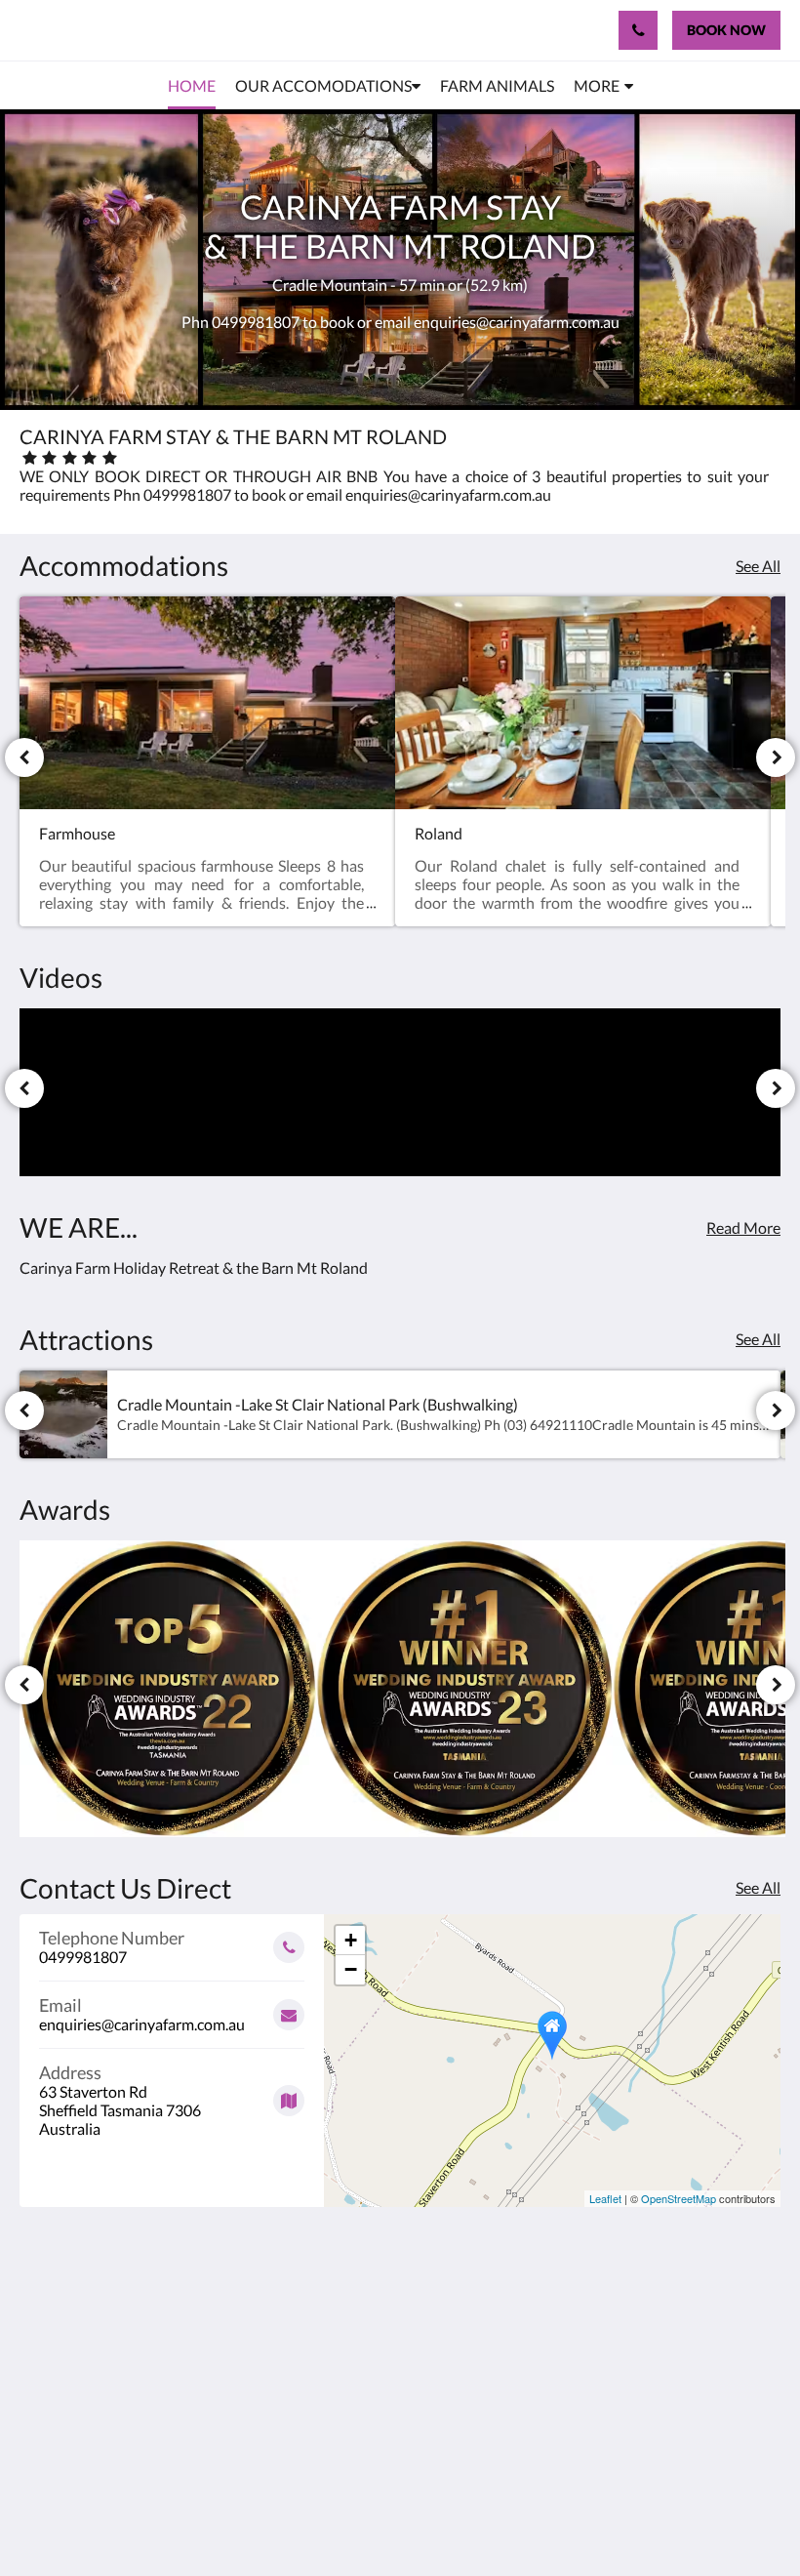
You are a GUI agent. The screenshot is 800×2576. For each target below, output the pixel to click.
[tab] (335, 2275)
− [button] (351, 1969)
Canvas (446, 2514)
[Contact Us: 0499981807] (638, 30)
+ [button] (351, 1940)
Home (299, 2307)
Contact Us (316, 2390)
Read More (743, 1227)
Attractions (317, 2373)
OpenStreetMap (679, 2198)
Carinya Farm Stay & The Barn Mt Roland (187, 30)
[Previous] (24, 757)
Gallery (302, 2357)
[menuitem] (192, 86)
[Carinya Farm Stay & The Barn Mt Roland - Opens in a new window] (654, 2318)
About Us (310, 2407)
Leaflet (605, 2198)
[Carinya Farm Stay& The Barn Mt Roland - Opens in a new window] (707, 2318)
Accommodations (334, 2332)
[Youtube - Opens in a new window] (761, 2318)
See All (758, 566)
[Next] (776, 757)
